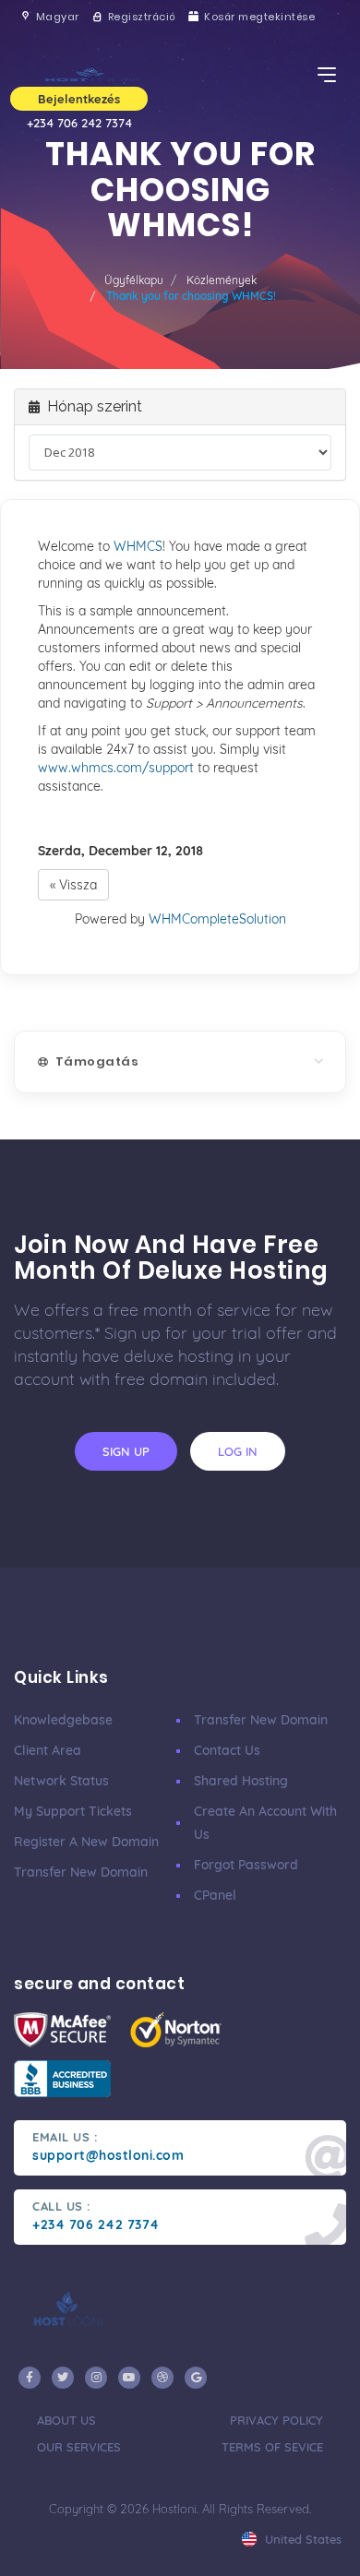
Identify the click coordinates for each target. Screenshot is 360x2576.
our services (79, 2447)
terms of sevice (272, 2447)
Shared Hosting (241, 1781)
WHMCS (138, 546)
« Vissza (73, 885)
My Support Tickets (73, 1811)
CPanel (215, 1895)
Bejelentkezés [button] (79, 99)
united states (301, 2539)
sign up (126, 1451)
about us (66, 2420)
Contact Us (227, 1750)
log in (238, 1451)
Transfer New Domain (81, 1872)
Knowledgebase (63, 1720)
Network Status (61, 1781)
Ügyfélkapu (134, 280)
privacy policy (276, 2420)
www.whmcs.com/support (116, 768)
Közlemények (222, 280)
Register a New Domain (86, 1842)
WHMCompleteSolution (217, 919)
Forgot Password (246, 1865)
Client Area (48, 1750)
